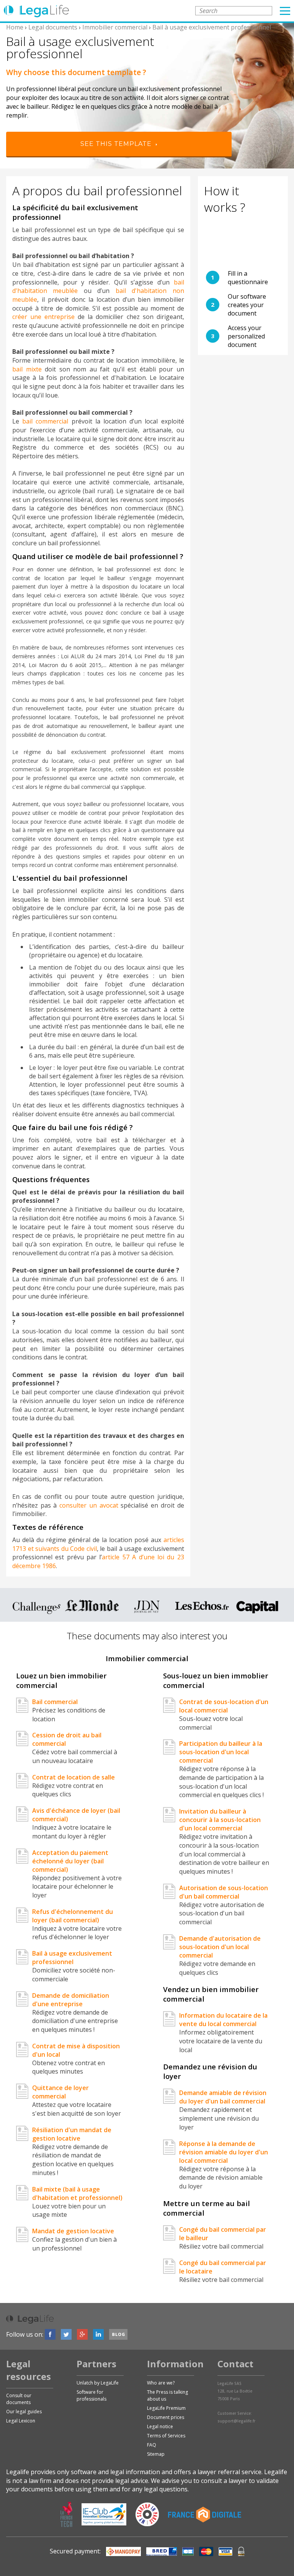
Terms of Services (166, 2436)
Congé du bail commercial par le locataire (223, 2267)
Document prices (166, 2417)
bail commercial (45, 421)
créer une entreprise (43, 317)
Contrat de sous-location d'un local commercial (224, 1706)
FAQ (152, 2445)
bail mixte (27, 369)
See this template (117, 144)
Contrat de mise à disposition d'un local (76, 2050)
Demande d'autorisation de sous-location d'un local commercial (220, 1947)
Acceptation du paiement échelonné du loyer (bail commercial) (70, 1861)
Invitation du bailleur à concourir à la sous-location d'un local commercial (220, 1820)
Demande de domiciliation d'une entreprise (71, 2000)
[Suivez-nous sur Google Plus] (82, 2334)
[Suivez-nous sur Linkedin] (98, 2334)
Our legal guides (24, 2412)
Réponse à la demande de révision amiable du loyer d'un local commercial (224, 2152)
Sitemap (156, 2454)
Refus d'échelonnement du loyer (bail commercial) (73, 1916)
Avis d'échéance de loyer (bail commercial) (76, 1815)
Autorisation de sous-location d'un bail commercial (224, 1892)
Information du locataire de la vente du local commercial (223, 2020)
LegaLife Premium (166, 2408)
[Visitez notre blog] (118, 2334)
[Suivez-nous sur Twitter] (66, 2334)
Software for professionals (91, 2395)
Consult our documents (19, 2399)
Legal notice (160, 2426)
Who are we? (161, 2383)
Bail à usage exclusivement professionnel (72, 1958)
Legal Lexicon (21, 2421)
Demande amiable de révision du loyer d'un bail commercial (223, 2097)
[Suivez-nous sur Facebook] (50, 2334)
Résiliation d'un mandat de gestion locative (72, 2134)
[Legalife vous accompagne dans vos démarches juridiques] (36, 11)
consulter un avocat (90, 1505)
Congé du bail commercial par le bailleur (223, 2234)
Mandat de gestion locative (73, 2231)
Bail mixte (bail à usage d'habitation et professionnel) (77, 2193)
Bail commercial (55, 1702)
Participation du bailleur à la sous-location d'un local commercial (221, 1752)
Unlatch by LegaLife (98, 2383)
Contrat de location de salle (73, 1777)
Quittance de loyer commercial (60, 2092)
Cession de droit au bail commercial (67, 1739)
